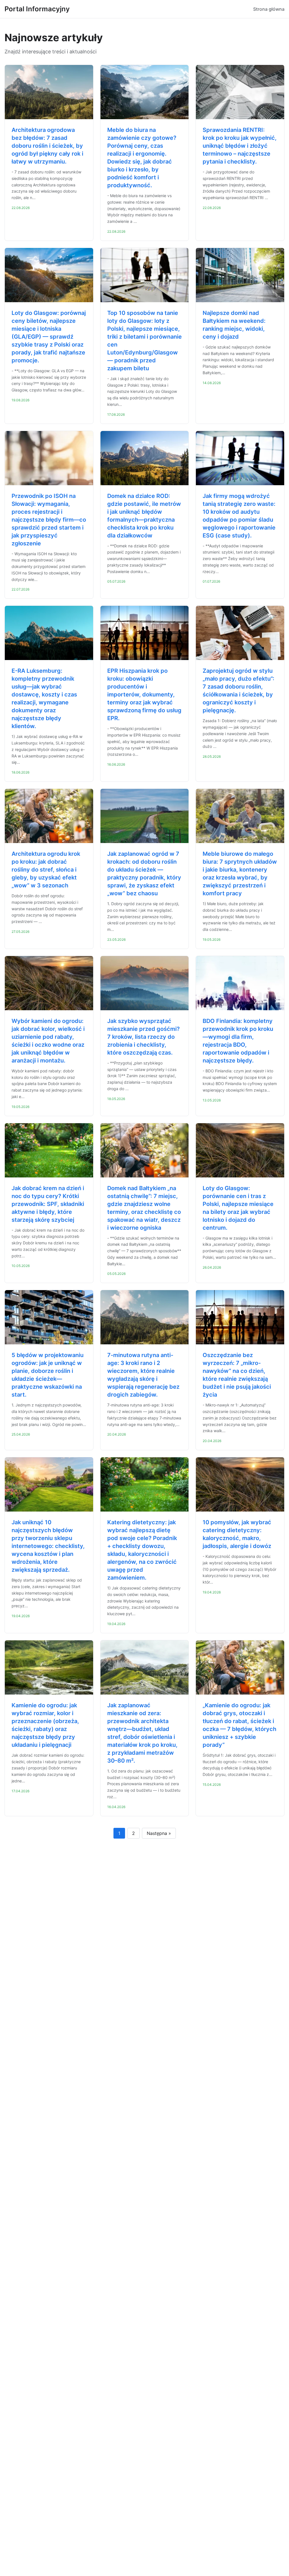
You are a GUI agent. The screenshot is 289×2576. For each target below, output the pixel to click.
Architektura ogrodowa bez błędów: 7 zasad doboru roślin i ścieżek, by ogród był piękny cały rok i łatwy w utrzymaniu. (47, 146)
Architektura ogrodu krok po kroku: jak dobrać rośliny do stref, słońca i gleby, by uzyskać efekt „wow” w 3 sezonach (46, 870)
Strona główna (269, 9)
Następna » (159, 1833)
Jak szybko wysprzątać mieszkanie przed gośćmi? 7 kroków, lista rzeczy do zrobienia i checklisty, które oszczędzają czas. (144, 1037)
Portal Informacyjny (37, 9)
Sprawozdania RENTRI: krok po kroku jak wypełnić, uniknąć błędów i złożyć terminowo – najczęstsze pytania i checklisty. (240, 146)
